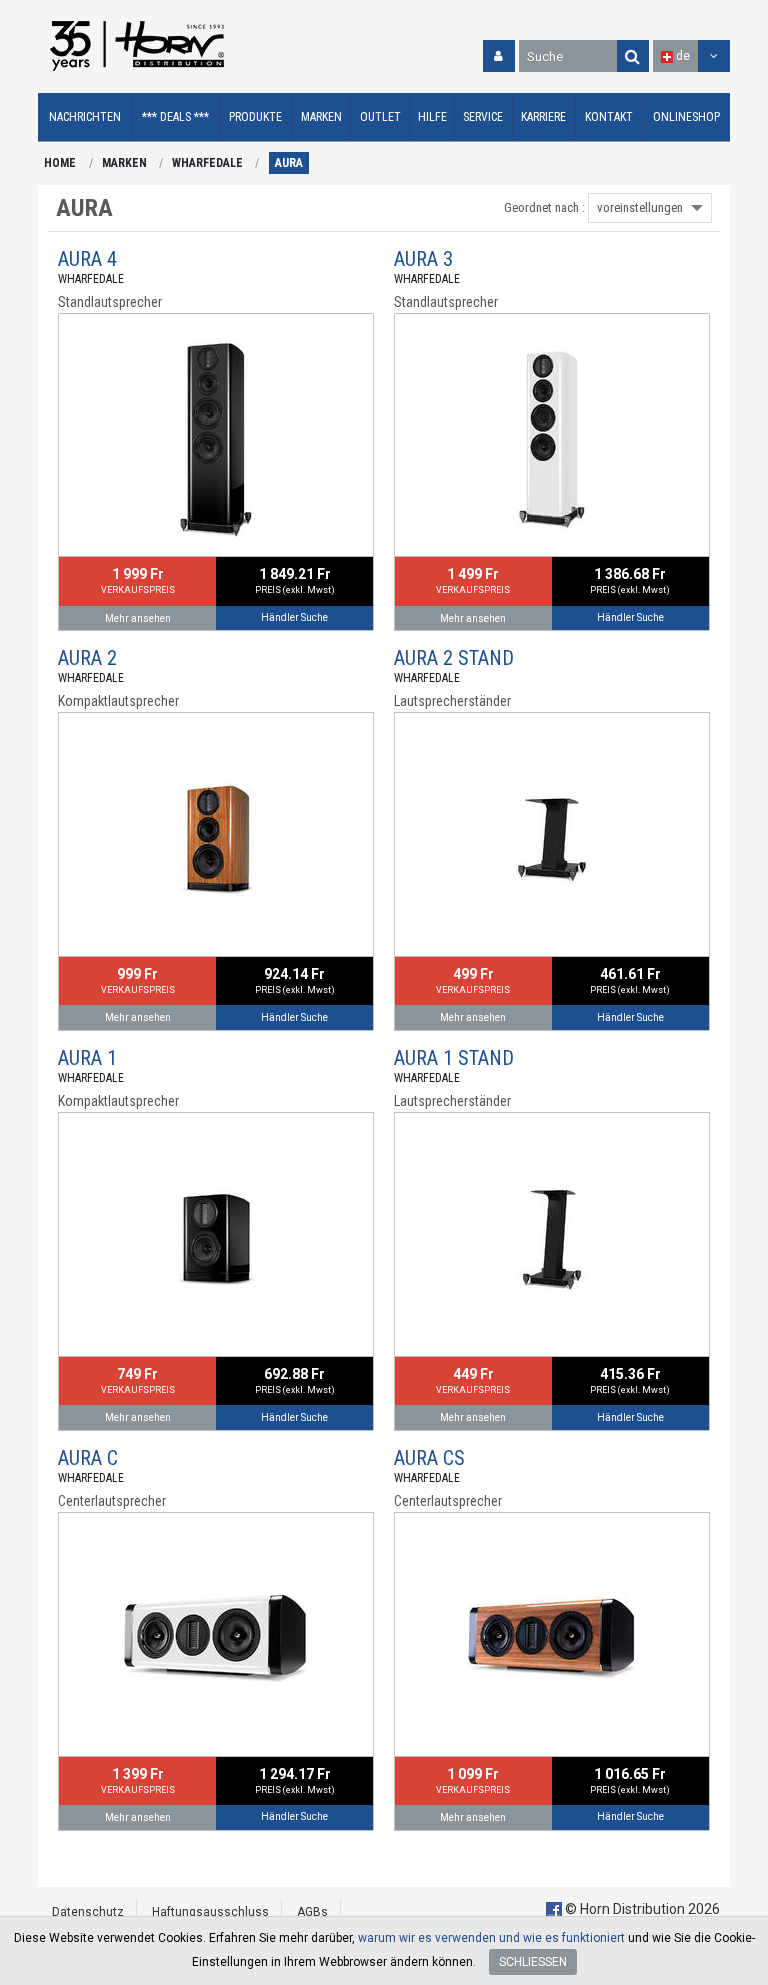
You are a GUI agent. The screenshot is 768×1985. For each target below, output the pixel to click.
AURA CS (429, 1458)
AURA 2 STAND (454, 658)
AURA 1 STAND (454, 1058)
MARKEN (124, 163)
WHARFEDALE (207, 163)
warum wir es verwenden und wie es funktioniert (491, 1938)
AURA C (88, 1458)
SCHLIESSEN (533, 1962)
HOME (60, 163)
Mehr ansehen (138, 618)
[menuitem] (85, 117)
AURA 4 (87, 259)
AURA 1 (87, 1058)
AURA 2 (87, 658)
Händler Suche (294, 617)
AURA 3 (423, 259)
